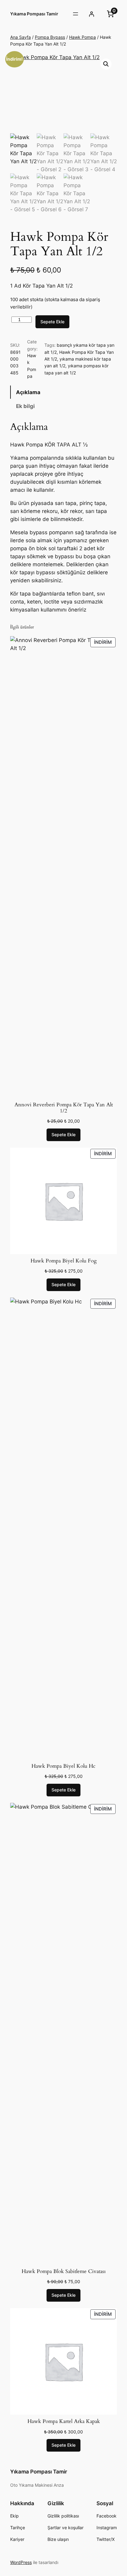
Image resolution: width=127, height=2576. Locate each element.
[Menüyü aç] (76, 14)
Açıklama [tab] (28, 392)
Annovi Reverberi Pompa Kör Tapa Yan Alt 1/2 (64, 1108)
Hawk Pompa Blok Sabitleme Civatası (64, 2271)
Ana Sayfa (20, 37)
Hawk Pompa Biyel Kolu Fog (64, 1261)
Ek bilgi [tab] (25, 406)
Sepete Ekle (52, 322)
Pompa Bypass (50, 37)
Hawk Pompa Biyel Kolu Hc (63, 1766)
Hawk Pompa (82, 37)
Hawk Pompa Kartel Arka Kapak (64, 2421)
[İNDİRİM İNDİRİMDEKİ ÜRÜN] (63, 867)
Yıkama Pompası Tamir (34, 14)
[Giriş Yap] (92, 14)
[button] (106, 64)
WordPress (21, 2562)
